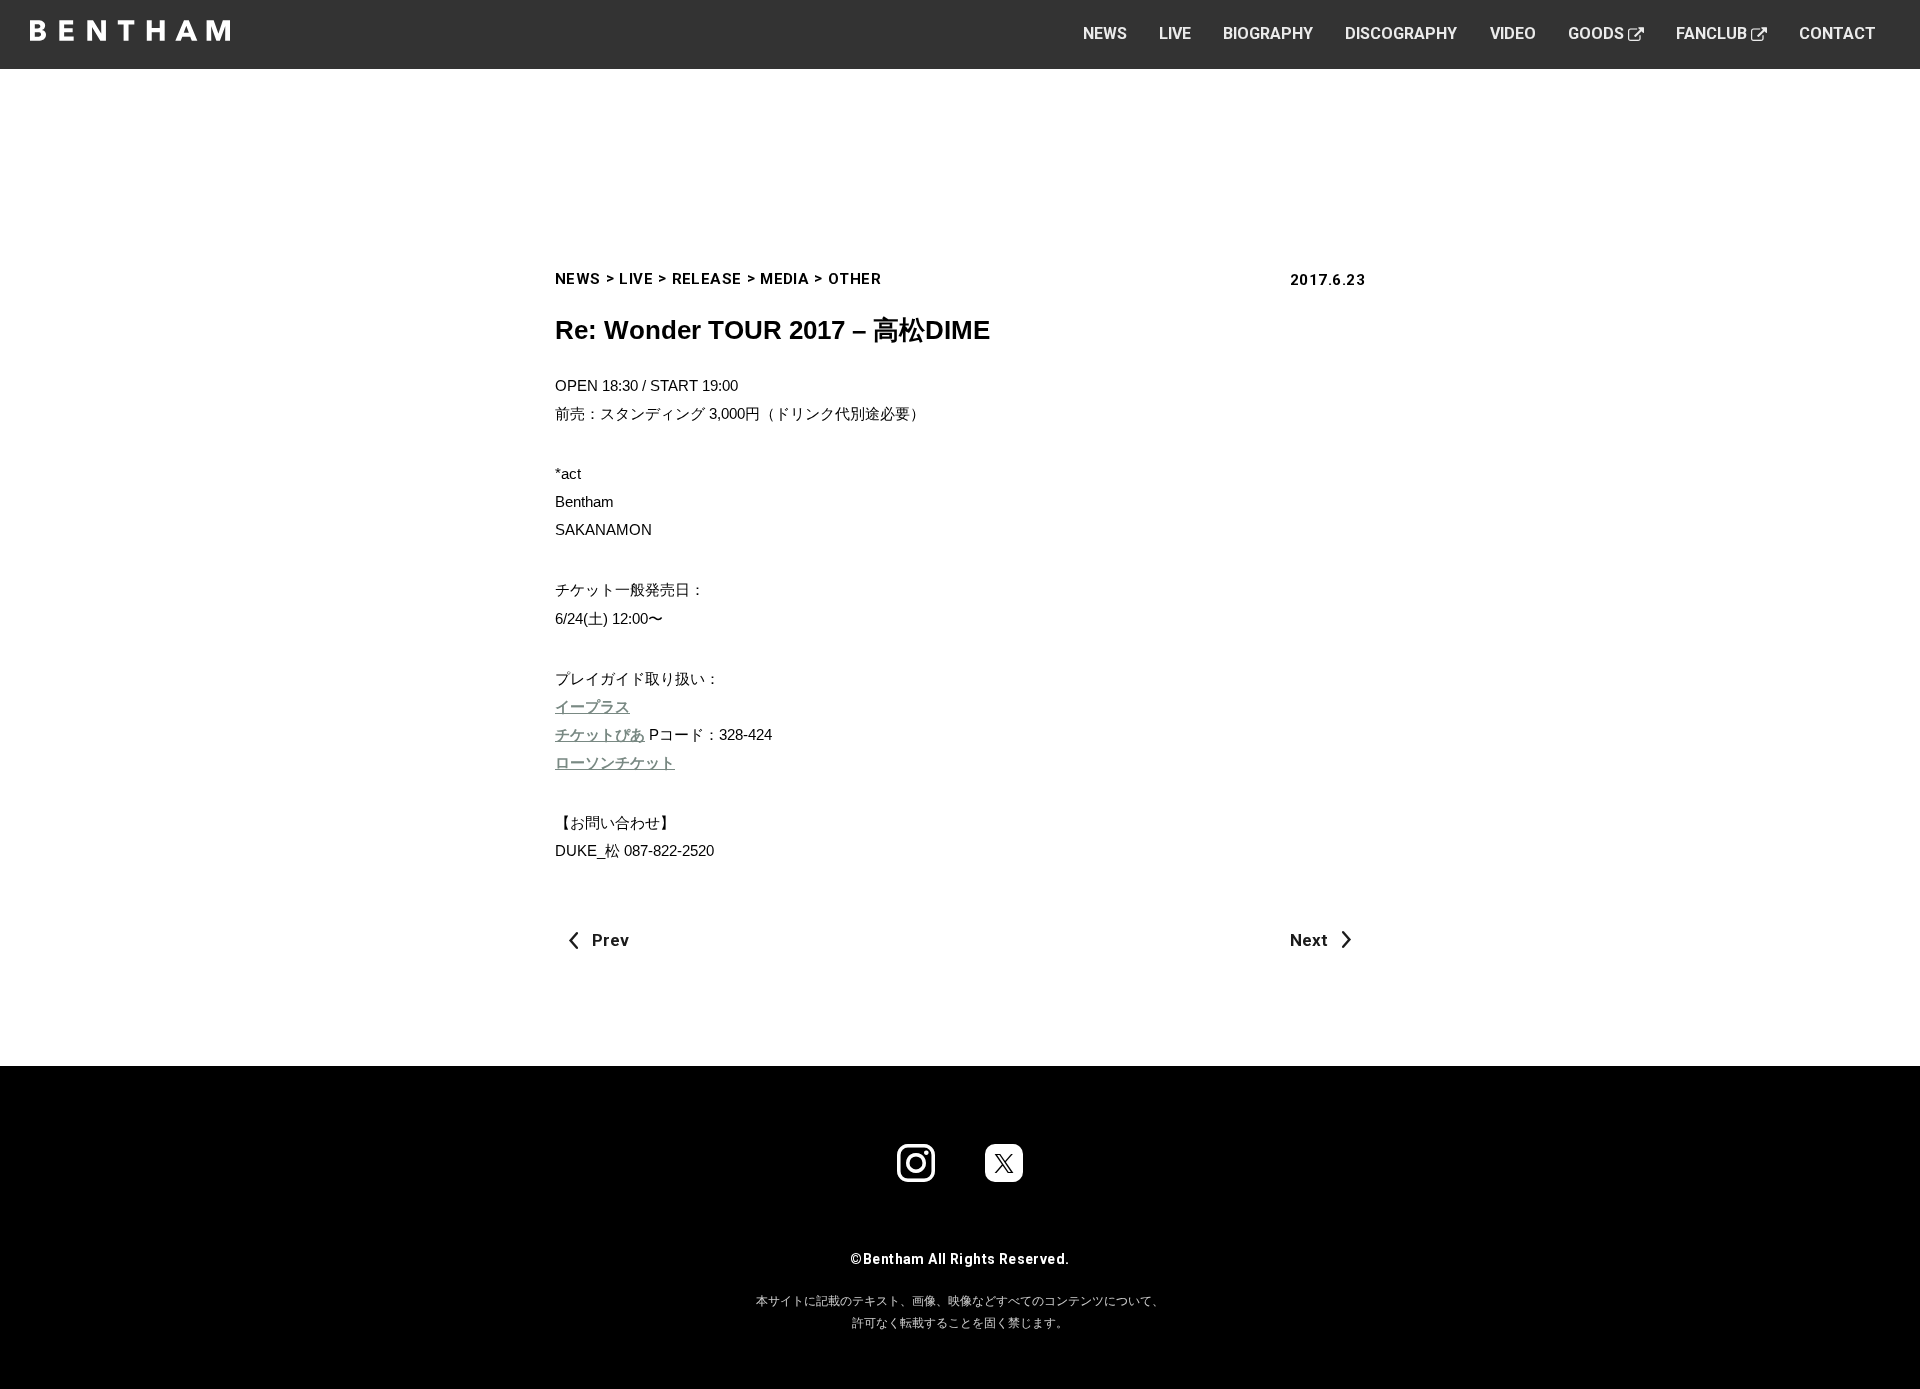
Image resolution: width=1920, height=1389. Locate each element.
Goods (1596, 33)
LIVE (636, 279)
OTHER (854, 279)
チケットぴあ (600, 734)
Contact (1837, 33)
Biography (1268, 33)
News (1105, 33)
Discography (1401, 33)
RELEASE (707, 279)
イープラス (592, 706)
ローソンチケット (615, 762)
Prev (610, 940)
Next (1309, 940)
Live (1175, 33)
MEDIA (784, 279)
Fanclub (1711, 33)
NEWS (578, 279)
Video (1513, 33)
